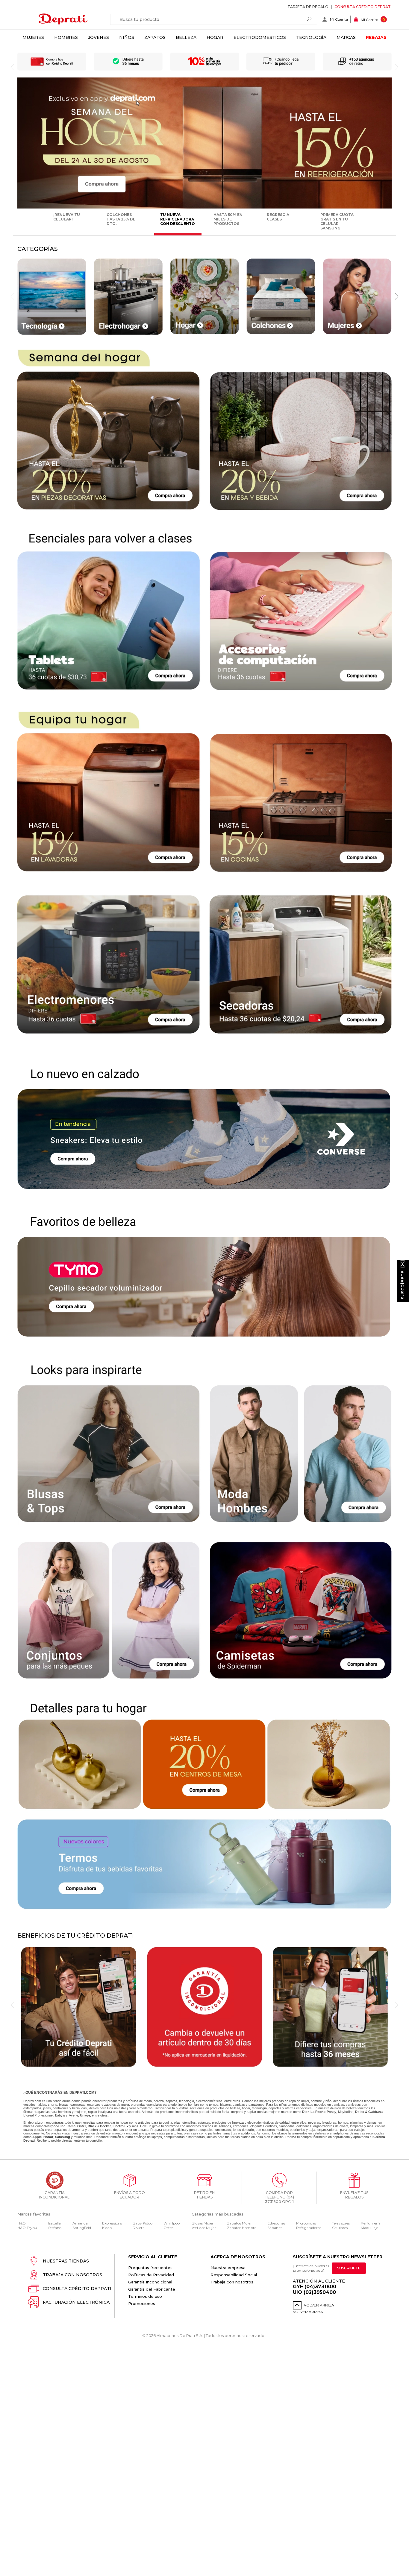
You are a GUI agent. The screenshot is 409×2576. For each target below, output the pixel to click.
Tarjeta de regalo (308, 7)
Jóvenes (99, 37)
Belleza (186, 37)
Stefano (55, 2228)
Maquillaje (369, 2228)
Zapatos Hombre (242, 2228)
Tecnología (311, 37)
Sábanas (275, 2228)
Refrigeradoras (309, 2228)
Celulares (340, 2228)
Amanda (80, 2223)
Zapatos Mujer (239, 2223)
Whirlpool (172, 2223)
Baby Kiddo (143, 2223)
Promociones (142, 2303)
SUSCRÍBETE (349, 2268)
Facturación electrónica (76, 2302)
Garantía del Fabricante (152, 2289)
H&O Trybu (27, 2228)
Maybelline (346, 2112)
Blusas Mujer (203, 2223)
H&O (22, 2223)
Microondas (306, 2223)
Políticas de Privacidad (151, 2275)
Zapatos (155, 37)
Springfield (82, 2228)
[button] (397, 296)
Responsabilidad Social (234, 2275)
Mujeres (33, 37)
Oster (168, 2228)
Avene (74, 2115)
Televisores (341, 2223)
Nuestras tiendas (66, 2261)
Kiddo (107, 2228)
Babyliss (61, 2115)
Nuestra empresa (228, 2268)
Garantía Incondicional (150, 2282)
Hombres (66, 37)
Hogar (215, 37)
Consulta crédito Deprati (363, 7)
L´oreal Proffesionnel (38, 2115)
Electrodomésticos (260, 37)
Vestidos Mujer (204, 2228)
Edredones (276, 2223)
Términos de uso (145, 2296)
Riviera (139, 2228)
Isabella (54, 2223)
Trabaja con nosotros (72, 2275)
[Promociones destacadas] (205, 207)
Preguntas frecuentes (150, 2268)
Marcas (346, 37)
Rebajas (376, 37)
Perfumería (371, 2223)
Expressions (112, 2223)
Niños (127, 37)
